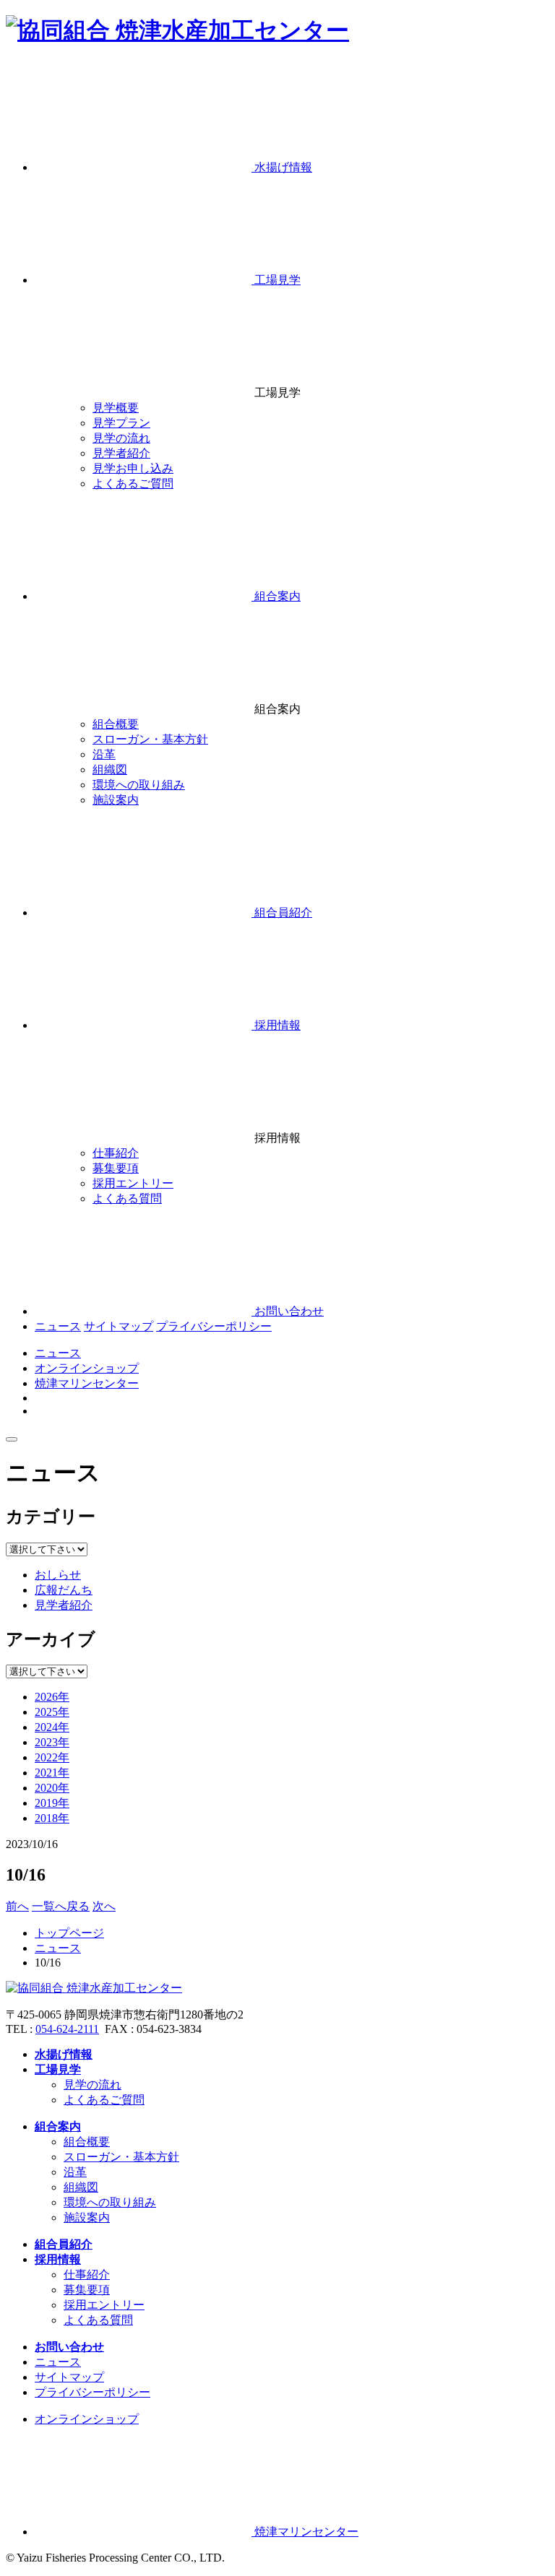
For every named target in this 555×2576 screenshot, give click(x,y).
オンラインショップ (87, 1368)
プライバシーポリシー (214, 1326)
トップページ (69, 1933)
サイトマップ (119, 1326)
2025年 (52, 1712)
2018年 (52, 1818)
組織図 (81, 2187)
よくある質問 (98, 2320)
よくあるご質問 (104, 2100)
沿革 (75, 2172)
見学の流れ (92, 2085)
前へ (17, 1906)
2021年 (52, 1773)
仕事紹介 (87, 2274)
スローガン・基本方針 (121, 2157)
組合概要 (87, 2142)
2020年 (52, 1788)
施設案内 (87, 2217)
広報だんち (64, 1590)
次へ (104, 1906)
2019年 (52, 1803)
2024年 (52, 1727)
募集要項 (87, 2290)
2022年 (52, 1757)
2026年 (52, 1697)
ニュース (58, 1326)
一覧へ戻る (61, 1906)
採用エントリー (104, 2305)
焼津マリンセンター (87, 1383)
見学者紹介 (64, 1605)
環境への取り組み (110, 2202)
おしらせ (58, 1575)
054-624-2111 (67, 2029)
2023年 (52, 1742)
